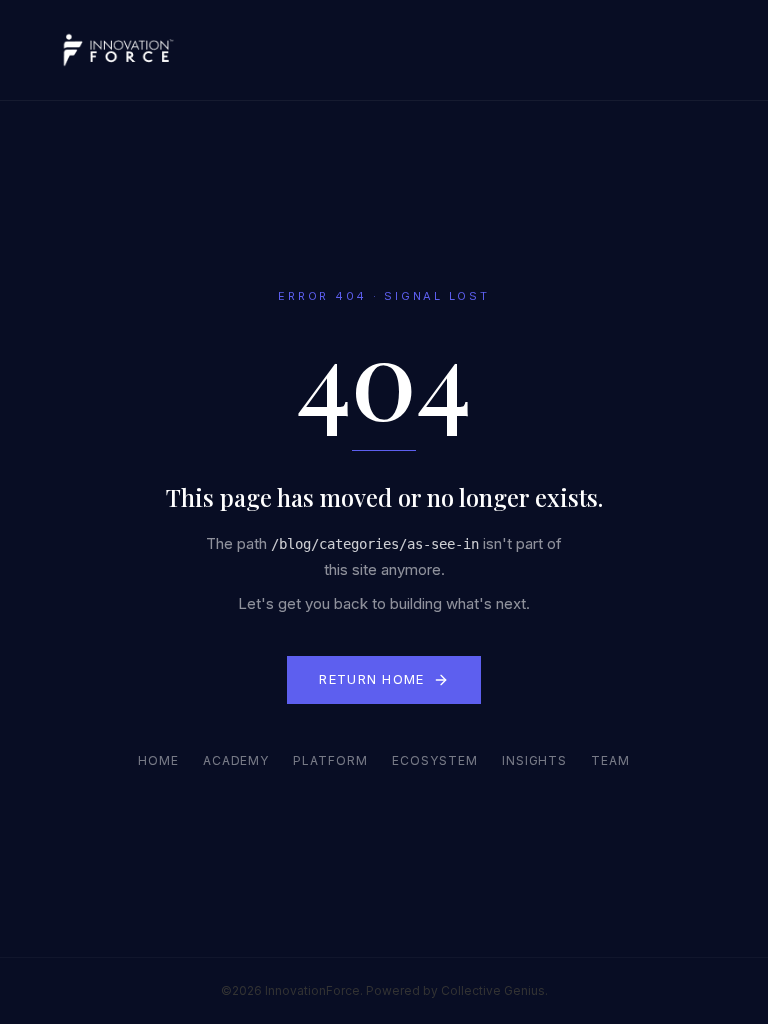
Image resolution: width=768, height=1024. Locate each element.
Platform (330, 760)
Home (158, 760)
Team (610, 760)
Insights (535, 760)
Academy (236, 760)
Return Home (371, 679)
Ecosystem (435, 760)
